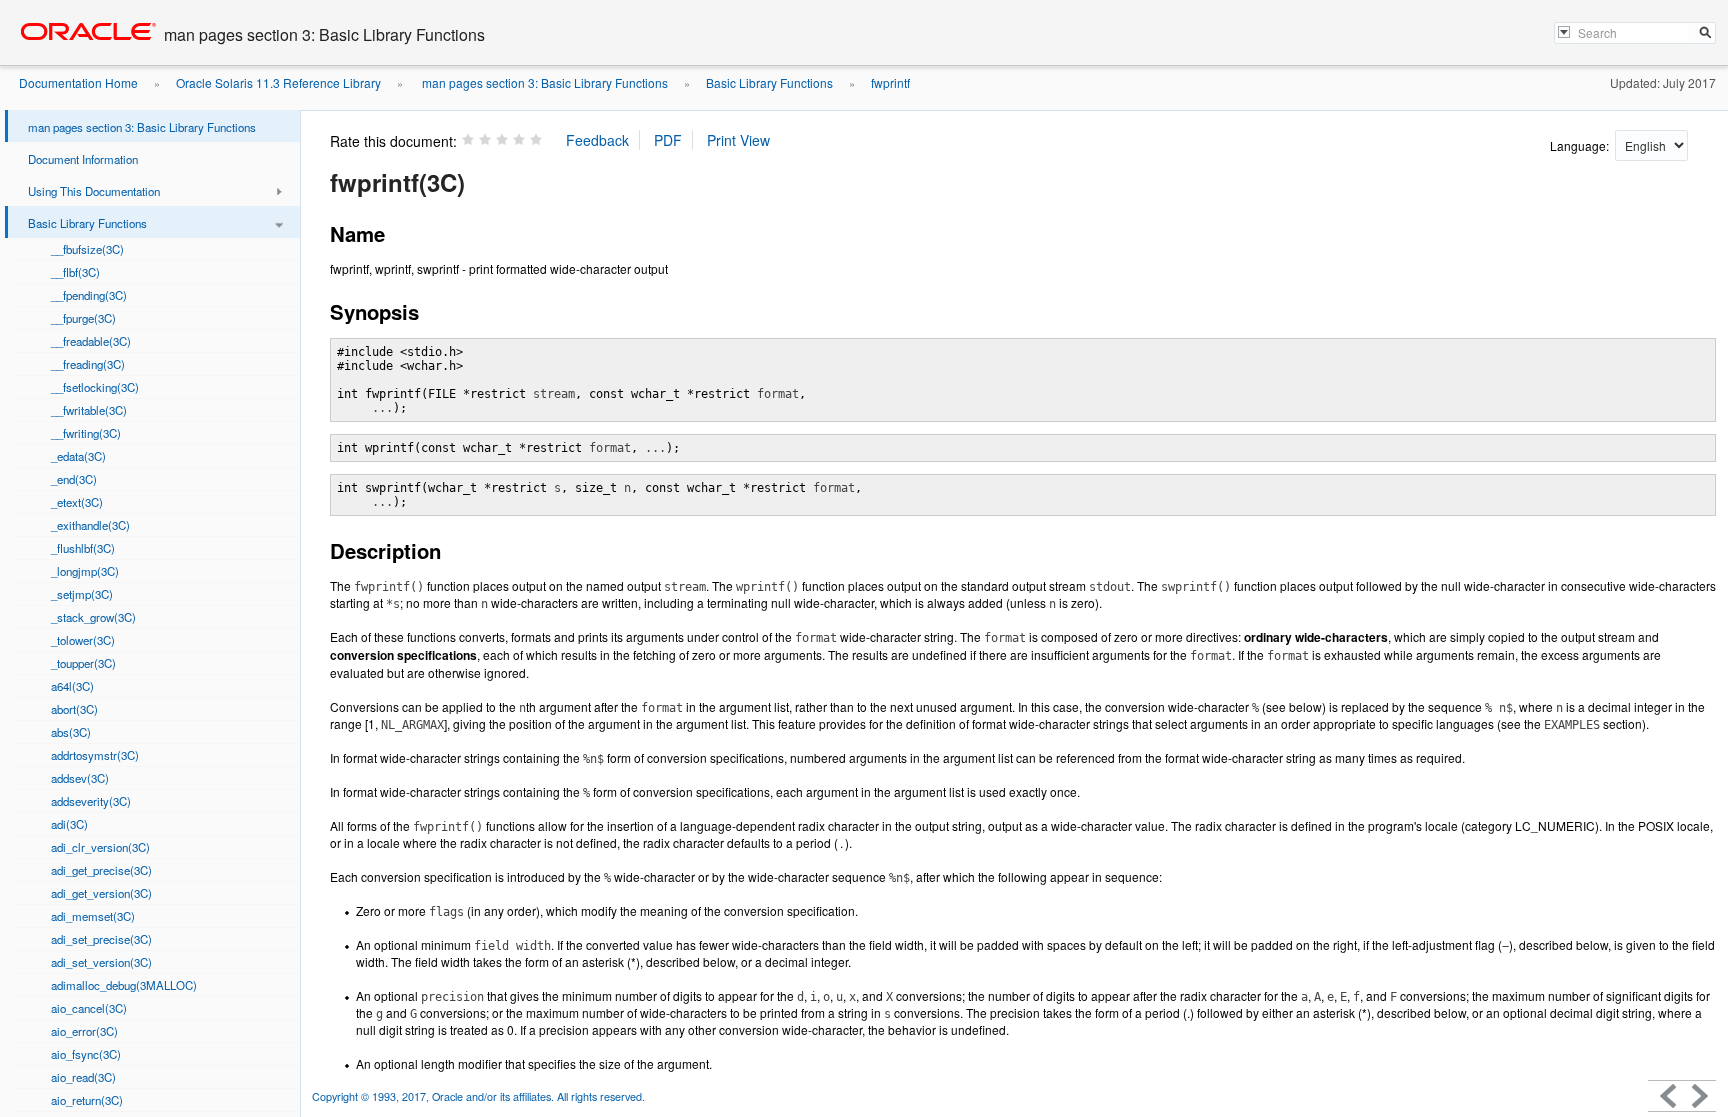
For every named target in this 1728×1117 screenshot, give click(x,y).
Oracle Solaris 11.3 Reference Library (278, 82)
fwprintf (890, 82)
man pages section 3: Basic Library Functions (543, 82)
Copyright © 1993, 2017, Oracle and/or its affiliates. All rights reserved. (478, 1096)
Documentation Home (78, 82)
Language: (1581, 145)
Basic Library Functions (769, 82)
